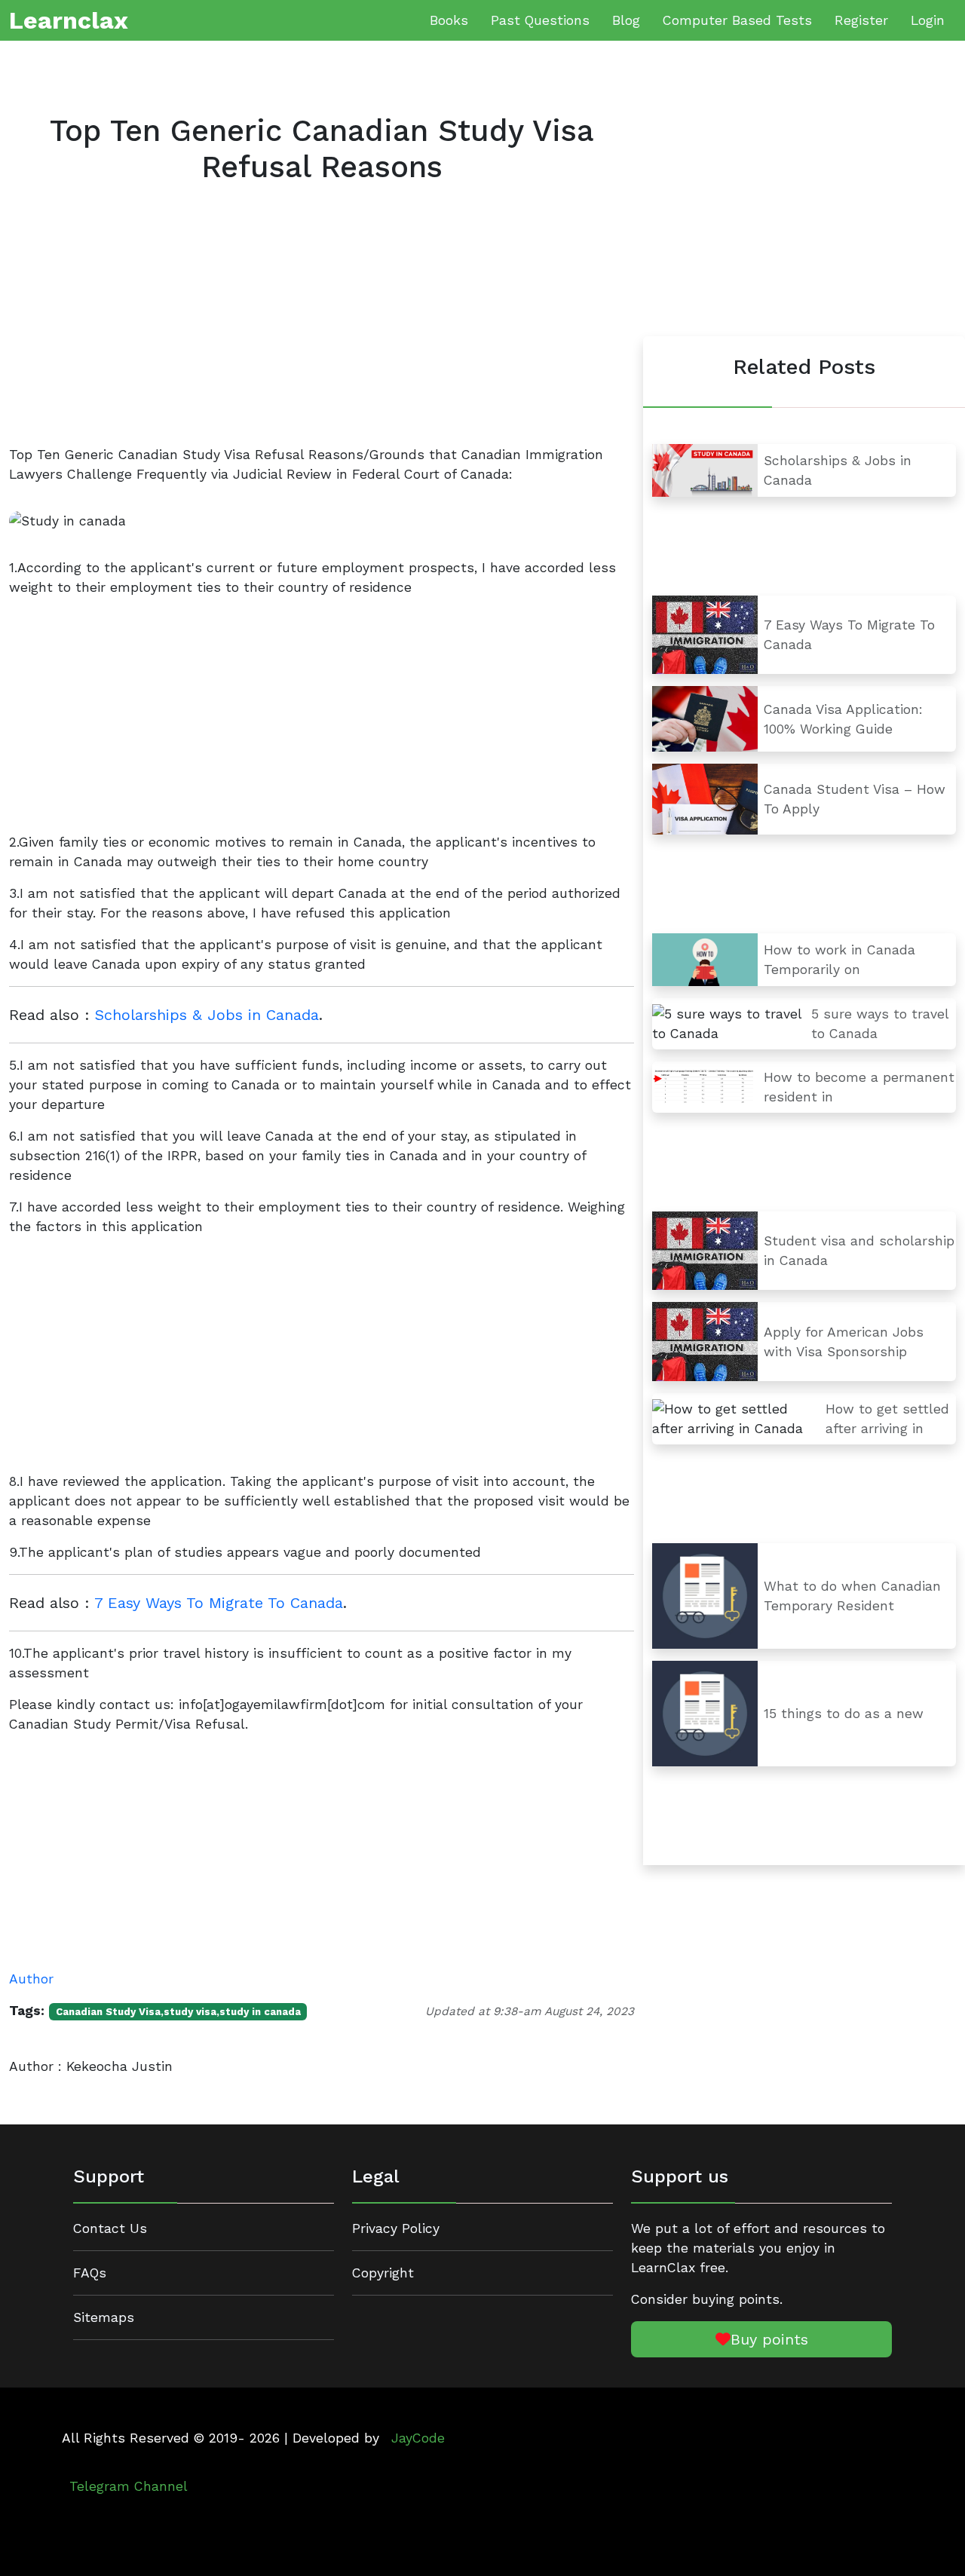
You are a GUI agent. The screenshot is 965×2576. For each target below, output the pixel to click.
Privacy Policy (396, 2228)
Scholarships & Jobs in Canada (207, 1015)
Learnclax (69, 20)
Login (928, 20)
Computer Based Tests (737, 20)
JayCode (418, 2438)
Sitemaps (104, 2317)
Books (449, 20)
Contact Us (110, 2228)
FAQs (90, 2273)
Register (861, 20)
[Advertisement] (322, 327)
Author (31, 1979)
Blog (626, 20)
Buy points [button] (769, 2339)
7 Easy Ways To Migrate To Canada (219, 1603)
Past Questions (540, 20)
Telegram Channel (129, 2486)
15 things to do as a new (844, 1714)
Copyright (383, 2273)
